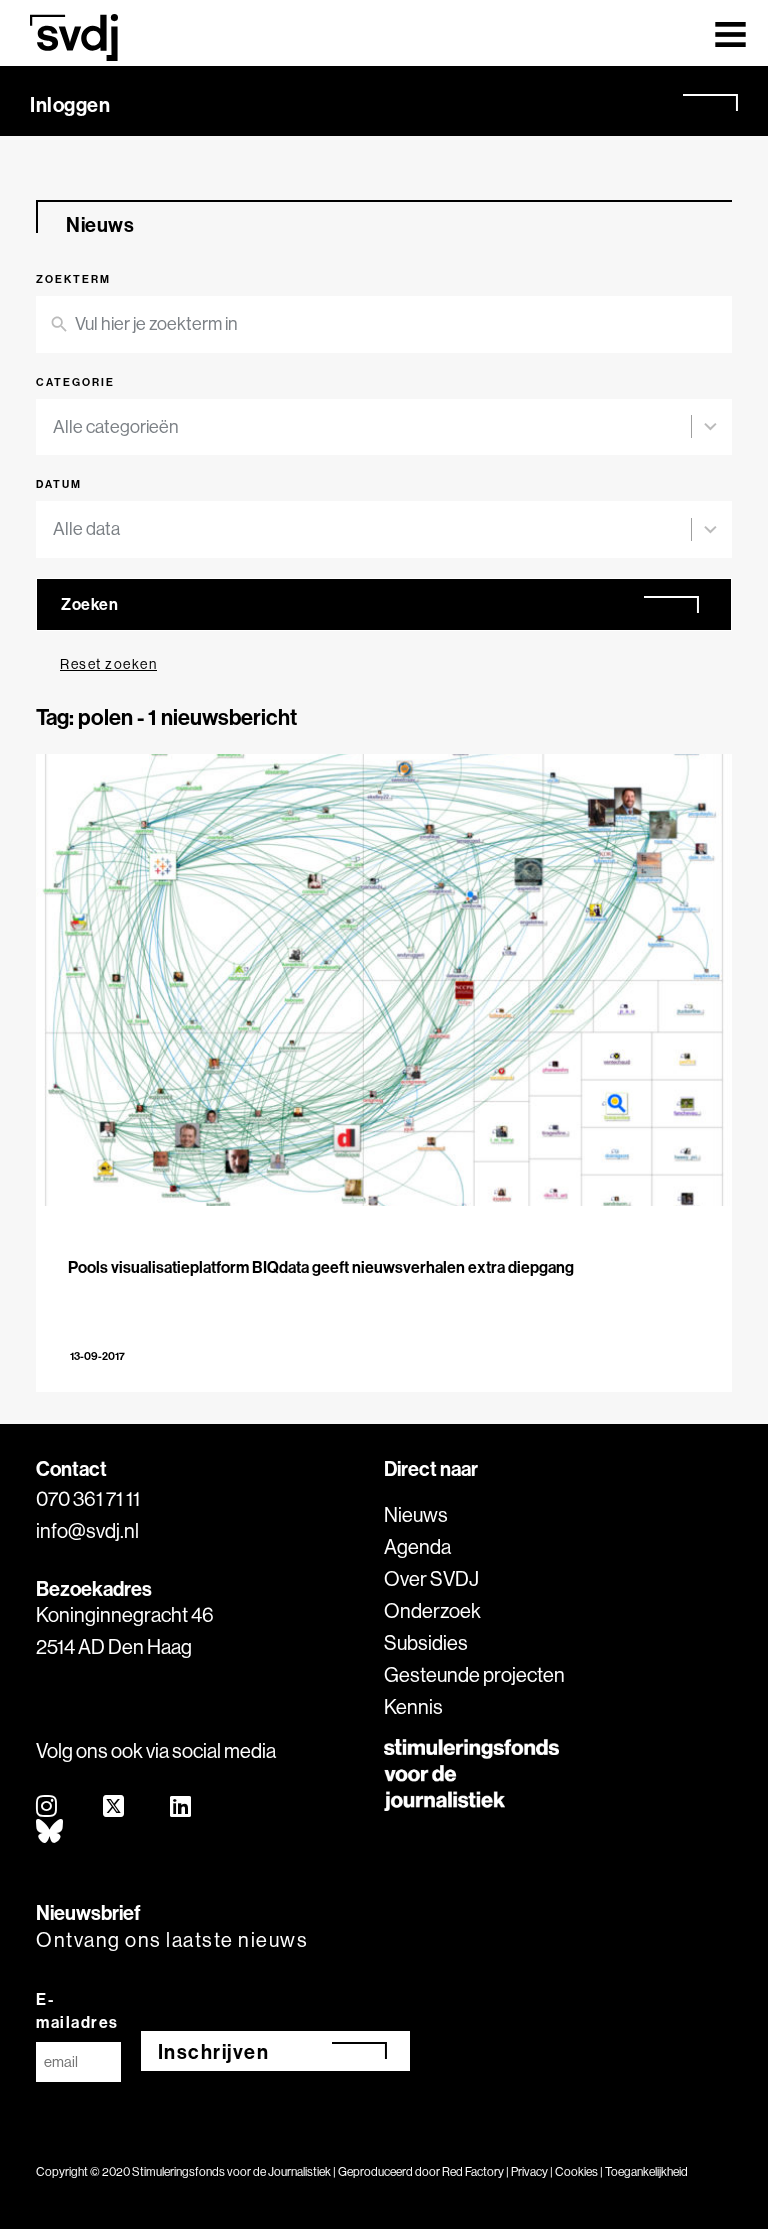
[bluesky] (50, 1832)
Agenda (417, 1546)
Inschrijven (214, 2051)
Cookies (576, 2171)
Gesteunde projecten (474, 1674)
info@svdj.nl (87, 1530)
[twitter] (114, 1807)
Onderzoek (432, 1610)
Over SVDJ (431, 1578)
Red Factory (473, 2171)
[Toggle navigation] (730, 33)
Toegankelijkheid (646, 2171)
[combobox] (384, 427)
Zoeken (89, 604)
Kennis (413, 1706)
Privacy (529, 2171)
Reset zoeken (108, 664)
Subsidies (426, 1642)
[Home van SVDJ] (74, 37)
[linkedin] (181, 1807)
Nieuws (416, 1514)
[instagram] (47, 1807)
